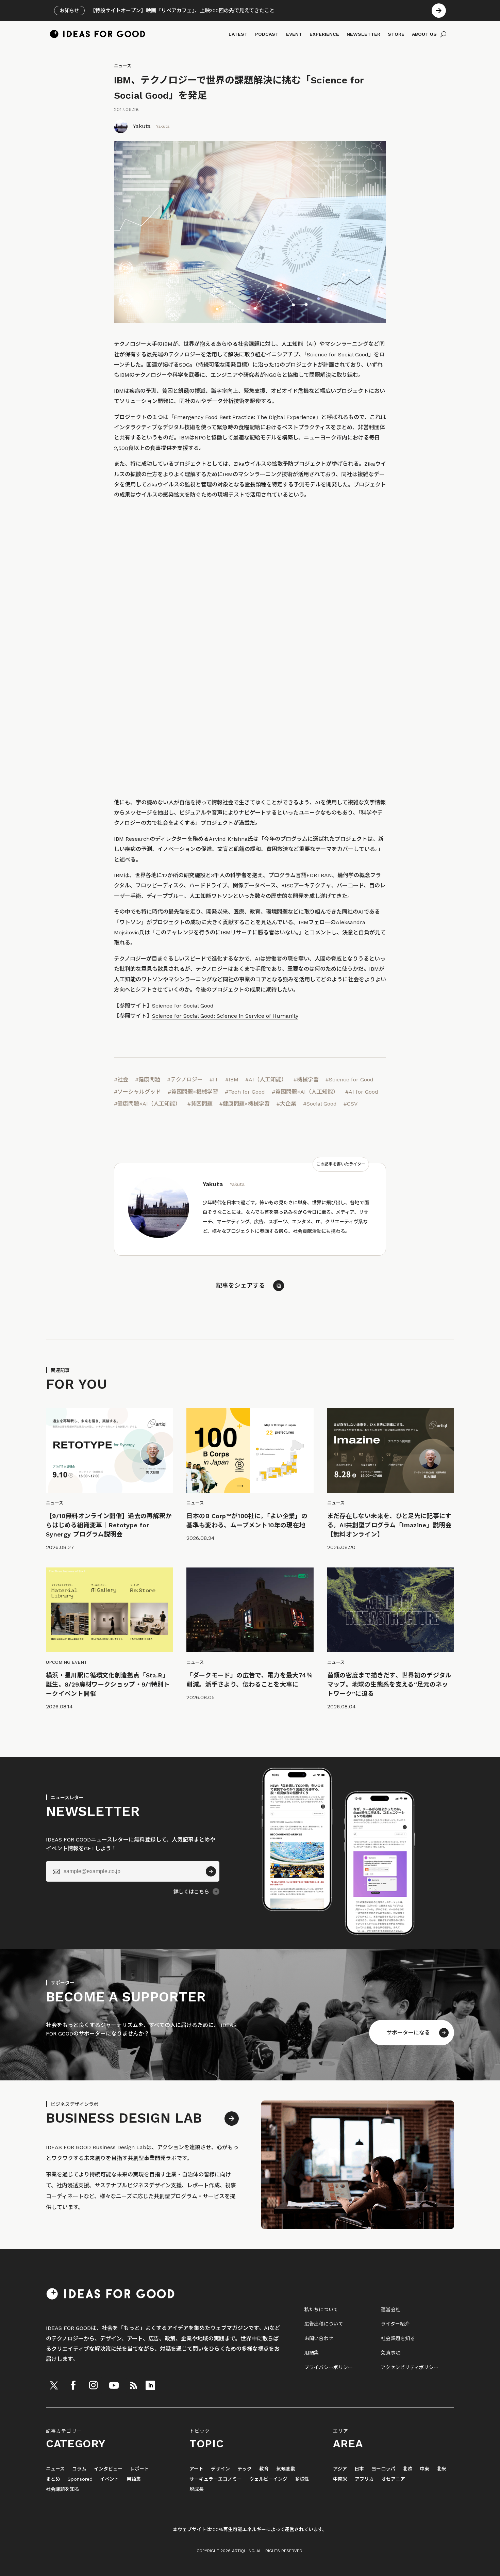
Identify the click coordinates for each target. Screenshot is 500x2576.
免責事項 (391, 2353)
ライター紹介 (395, 2324)
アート (196, 2469)
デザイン (220, 2469)
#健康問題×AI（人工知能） (147, 1104)
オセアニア (393, 2479)
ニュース (123, 66)
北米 (441, 2469)
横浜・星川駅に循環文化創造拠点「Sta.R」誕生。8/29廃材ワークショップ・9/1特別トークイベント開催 (108, 1684)
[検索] (443, 34)
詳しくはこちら (191, 1892)
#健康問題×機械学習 (245, 1104)
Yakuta (142, 126)
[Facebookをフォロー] (73, 2385)
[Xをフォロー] (54, 2385)
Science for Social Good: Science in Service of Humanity (225, 1016)
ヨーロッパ (383, 2469)
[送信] (211, 1871)
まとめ (53, 2479)
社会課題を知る (398, 2338)
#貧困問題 (200, 1104)
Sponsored (80, 2479)
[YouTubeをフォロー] (114, 2385)
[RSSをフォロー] (133, 2385)
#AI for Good (362, 1092)
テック (245, 2469)
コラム (79, 2469)
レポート (139, 2469)
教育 (264, 2469)
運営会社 (391, 2309)
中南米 (340, 2479)
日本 (359, 2469)
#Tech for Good (245, 1092)
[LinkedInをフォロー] (150, 2385)
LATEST (238, 34)
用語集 (312, 2353)
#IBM (232, 1080)
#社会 (121, 1080)
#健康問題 (148, 1080)
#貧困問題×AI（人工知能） (305, 1092)
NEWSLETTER (363, 34)
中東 (424, 2469)
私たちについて (321, 2309)
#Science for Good (349, 1080)
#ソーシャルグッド (137, 1092)
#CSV (351, 1104)
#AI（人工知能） (266, 1080)
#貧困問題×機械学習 (193, 1092)
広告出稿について (324, 2324)
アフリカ (364, 2479)
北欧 (407, 2469)
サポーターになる (408, 2033)
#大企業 (286, 1104)
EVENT (294, 34)
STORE (396, 34)
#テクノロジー (185, 1080)
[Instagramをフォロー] (93, 2385)
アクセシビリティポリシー (410, 2367)
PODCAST (267, 34)
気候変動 (286, 2469)
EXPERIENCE (324, 34)
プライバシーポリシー (329, 2367)
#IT (214, 1080)
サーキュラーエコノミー (216, 2479)
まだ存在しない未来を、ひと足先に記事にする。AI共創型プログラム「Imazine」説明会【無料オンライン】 (389, 1525)
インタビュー (108, 2469)
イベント (110, 2479)
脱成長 (197, 2489)
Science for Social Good (338, 355)
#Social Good (320, 1104)
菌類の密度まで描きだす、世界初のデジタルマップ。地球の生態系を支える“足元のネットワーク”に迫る (389, 1684)
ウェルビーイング (268, 2479)
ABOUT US (424, 34)
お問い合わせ (319, 2338)
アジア (340, 2469)
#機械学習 (306, 1080)
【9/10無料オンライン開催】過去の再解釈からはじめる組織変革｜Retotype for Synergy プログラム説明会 (109, 1525)
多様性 (302, 2479)
